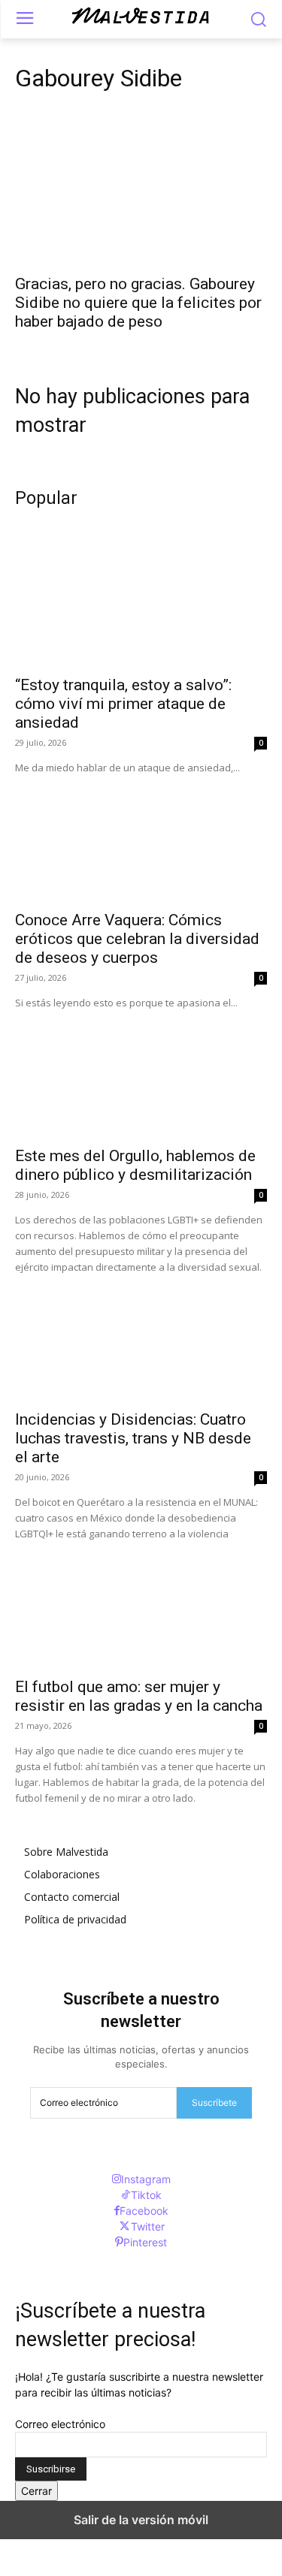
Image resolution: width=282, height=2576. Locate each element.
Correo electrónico (60, 2424)
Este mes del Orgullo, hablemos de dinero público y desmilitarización (135, 1165)
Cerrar (36, 2491)
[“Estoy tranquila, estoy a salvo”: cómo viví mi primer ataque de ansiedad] (141, 603)
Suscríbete (214, 2102)
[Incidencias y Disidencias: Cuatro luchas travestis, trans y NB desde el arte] (141, 1338)
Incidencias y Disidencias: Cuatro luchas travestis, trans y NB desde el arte (133, 1438)
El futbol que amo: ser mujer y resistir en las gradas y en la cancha (139, 1696)
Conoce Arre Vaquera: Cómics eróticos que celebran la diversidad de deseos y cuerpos (137, 939)
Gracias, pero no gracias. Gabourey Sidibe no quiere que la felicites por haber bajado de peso (138, 303)
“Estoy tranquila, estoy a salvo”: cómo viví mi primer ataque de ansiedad (123, 704)
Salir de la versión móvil (141, 2520)
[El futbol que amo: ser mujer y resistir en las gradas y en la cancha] (141, 1605)
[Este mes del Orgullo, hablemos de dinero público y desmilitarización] (141, 1074)
